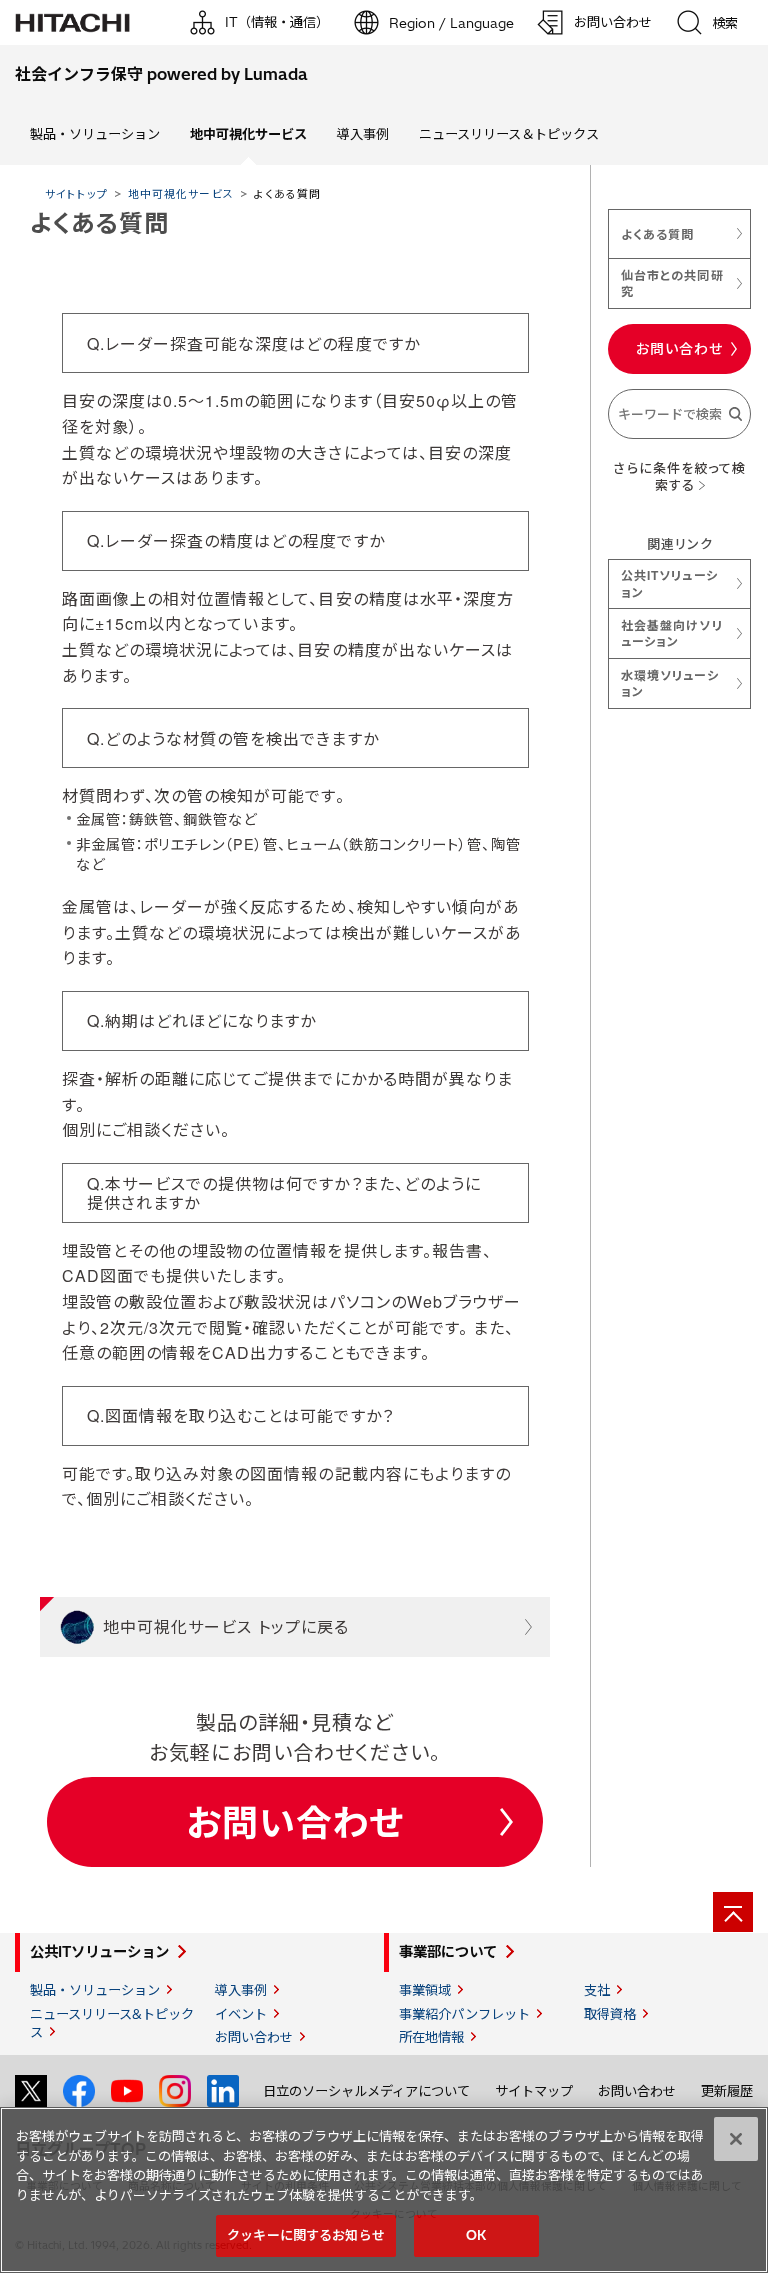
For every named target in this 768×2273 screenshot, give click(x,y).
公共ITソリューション (669, 583)
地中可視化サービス (180, 193)
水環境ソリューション (669, 683)
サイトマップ (534, 2091)
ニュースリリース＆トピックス (509, 134)
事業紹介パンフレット (464, 2014)
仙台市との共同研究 (672, 283)
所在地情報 (431, 2037)
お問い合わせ (295, 1821)
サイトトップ (76, 193)
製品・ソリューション (95, 134)
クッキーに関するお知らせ (306, 2235)
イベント (241, 2014)
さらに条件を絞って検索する (679, 476)
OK (476, 2235)
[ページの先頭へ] (733, 1912)
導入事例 (363, 134)
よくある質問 (657, 234)
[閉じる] (736, 2139)
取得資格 (610, 2014)
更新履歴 (727, 2091)
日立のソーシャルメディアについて (366, 2091)
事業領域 (425, 1990)
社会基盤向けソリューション (671, 633)
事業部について (448, 1952)
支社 (597, 1990)
